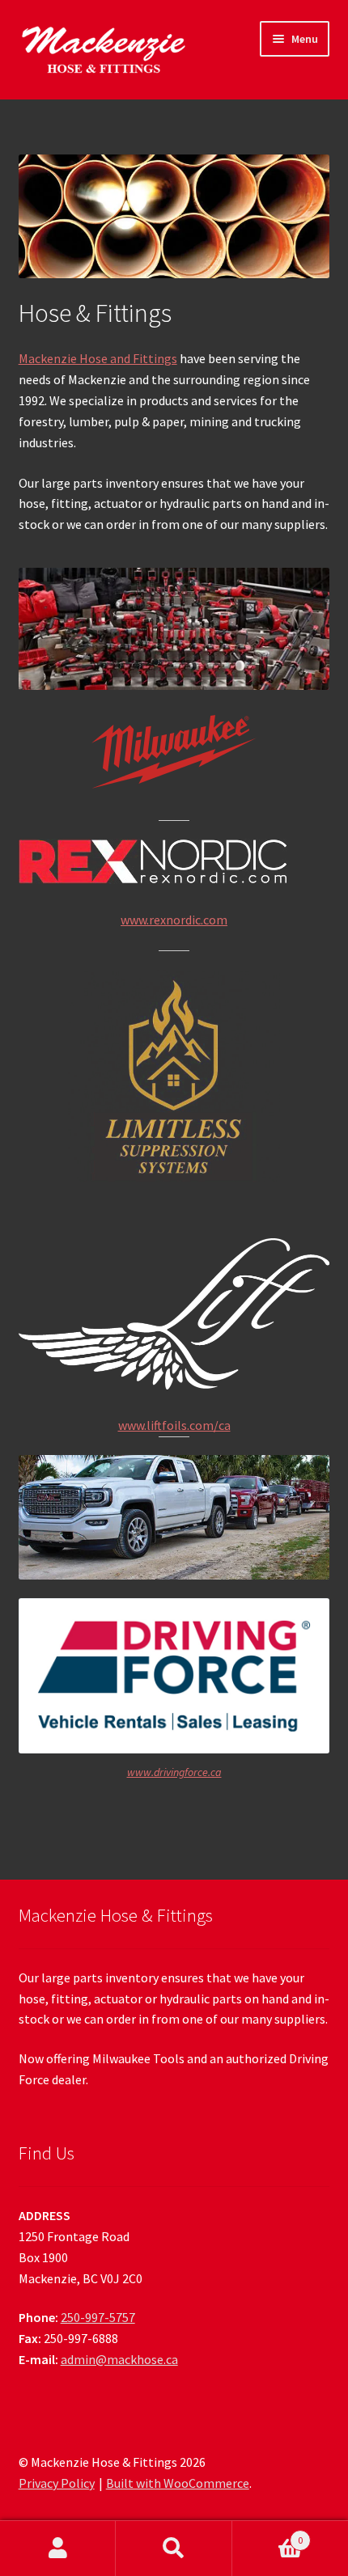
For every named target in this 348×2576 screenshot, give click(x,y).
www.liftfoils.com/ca (174, 1425)
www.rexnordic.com (174, 920)
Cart (268, 2534)
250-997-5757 (98, 2317)
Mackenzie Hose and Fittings (98, 358)
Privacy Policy (57, 2483)
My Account (58, 2549)
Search (174, 2549)
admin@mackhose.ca (119, 2359)
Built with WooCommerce (178, 2483)
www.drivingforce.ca (174, 1772)
